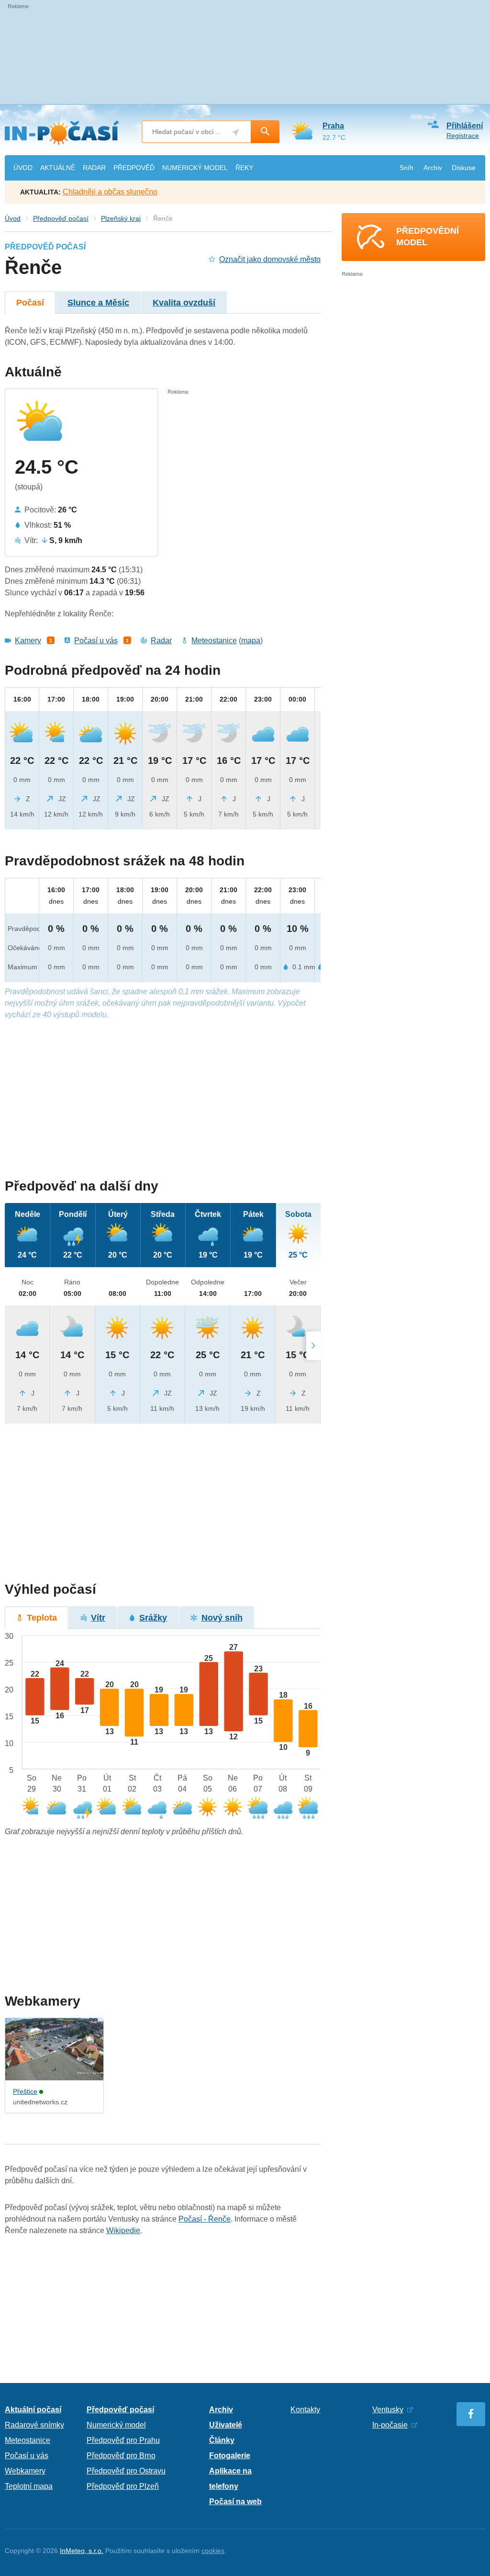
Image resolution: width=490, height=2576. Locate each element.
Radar (161, 641)
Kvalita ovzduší (184, 303)
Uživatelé (226, 2425)
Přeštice (25, 2091)
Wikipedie (123, 2230)
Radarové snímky (34, 2425)
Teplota (42, 1618)
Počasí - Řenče (205, 2219)
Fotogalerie (230, 2456)
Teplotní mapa (29, 2486)
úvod (23, 168)
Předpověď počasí (61, 218)
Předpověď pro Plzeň (123, 2486)
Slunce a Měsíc (98, 303)
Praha (333, 126)
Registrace (463, 136)
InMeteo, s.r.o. (82, 2551)
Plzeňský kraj (121, 218)
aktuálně (58, 168)
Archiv (433, 168)
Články (222, 2440)
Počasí (30, 303)
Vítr (98, 1618)
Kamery (28, 641)
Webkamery (25, 2471)
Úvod (13, 218)
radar (94, 168)
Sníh (406, 168)
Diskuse (464, 168)
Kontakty (305, 2410)
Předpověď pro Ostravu (126, 2471)
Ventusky (388, 2410)
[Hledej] (265, 132)
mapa (251, 641)
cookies (213, 2551)
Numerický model (116, 2425)
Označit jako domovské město (270, 259)
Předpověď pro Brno (121, 2456)
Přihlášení (465, 126)
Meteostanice (214, 641)
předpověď (134, 168)
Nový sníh (222, 1618)
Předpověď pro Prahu (123, 2440)
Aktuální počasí (33, 2410)
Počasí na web (235, 2502)
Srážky (153, 1618)
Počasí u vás (96, 641)
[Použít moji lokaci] (236, 132)
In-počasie (390, 2425)
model (195, 168)
